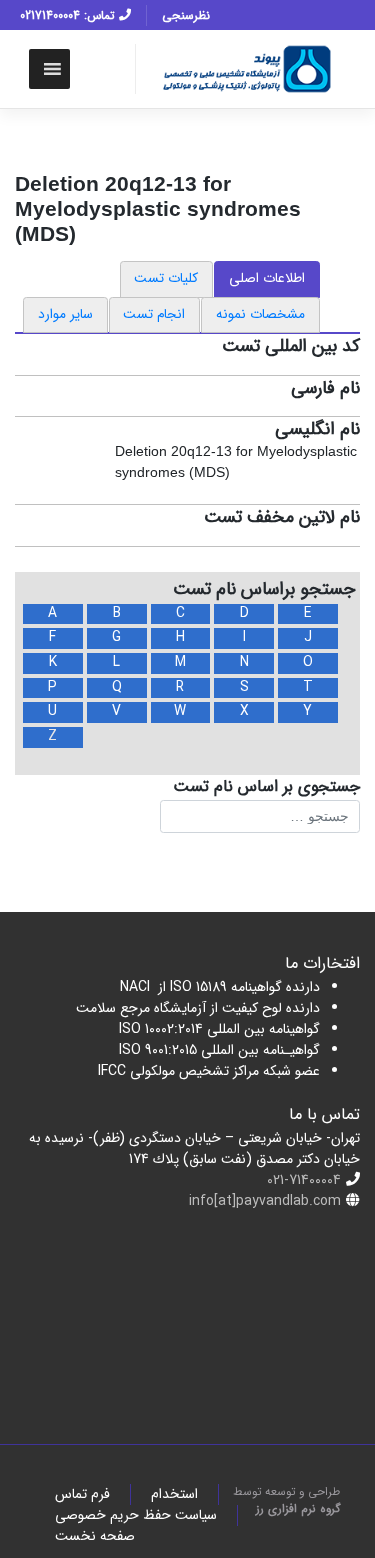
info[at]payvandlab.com (265, 1201)
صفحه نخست (95, 1536)
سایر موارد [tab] (65, 314)
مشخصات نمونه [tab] (260, 314)
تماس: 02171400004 (69, 15)
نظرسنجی (186, 15)
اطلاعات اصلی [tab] (267, 278)
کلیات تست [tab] (166, 278)
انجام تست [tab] (154, 314)
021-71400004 (304, 1180)
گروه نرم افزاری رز (298, 1509)
